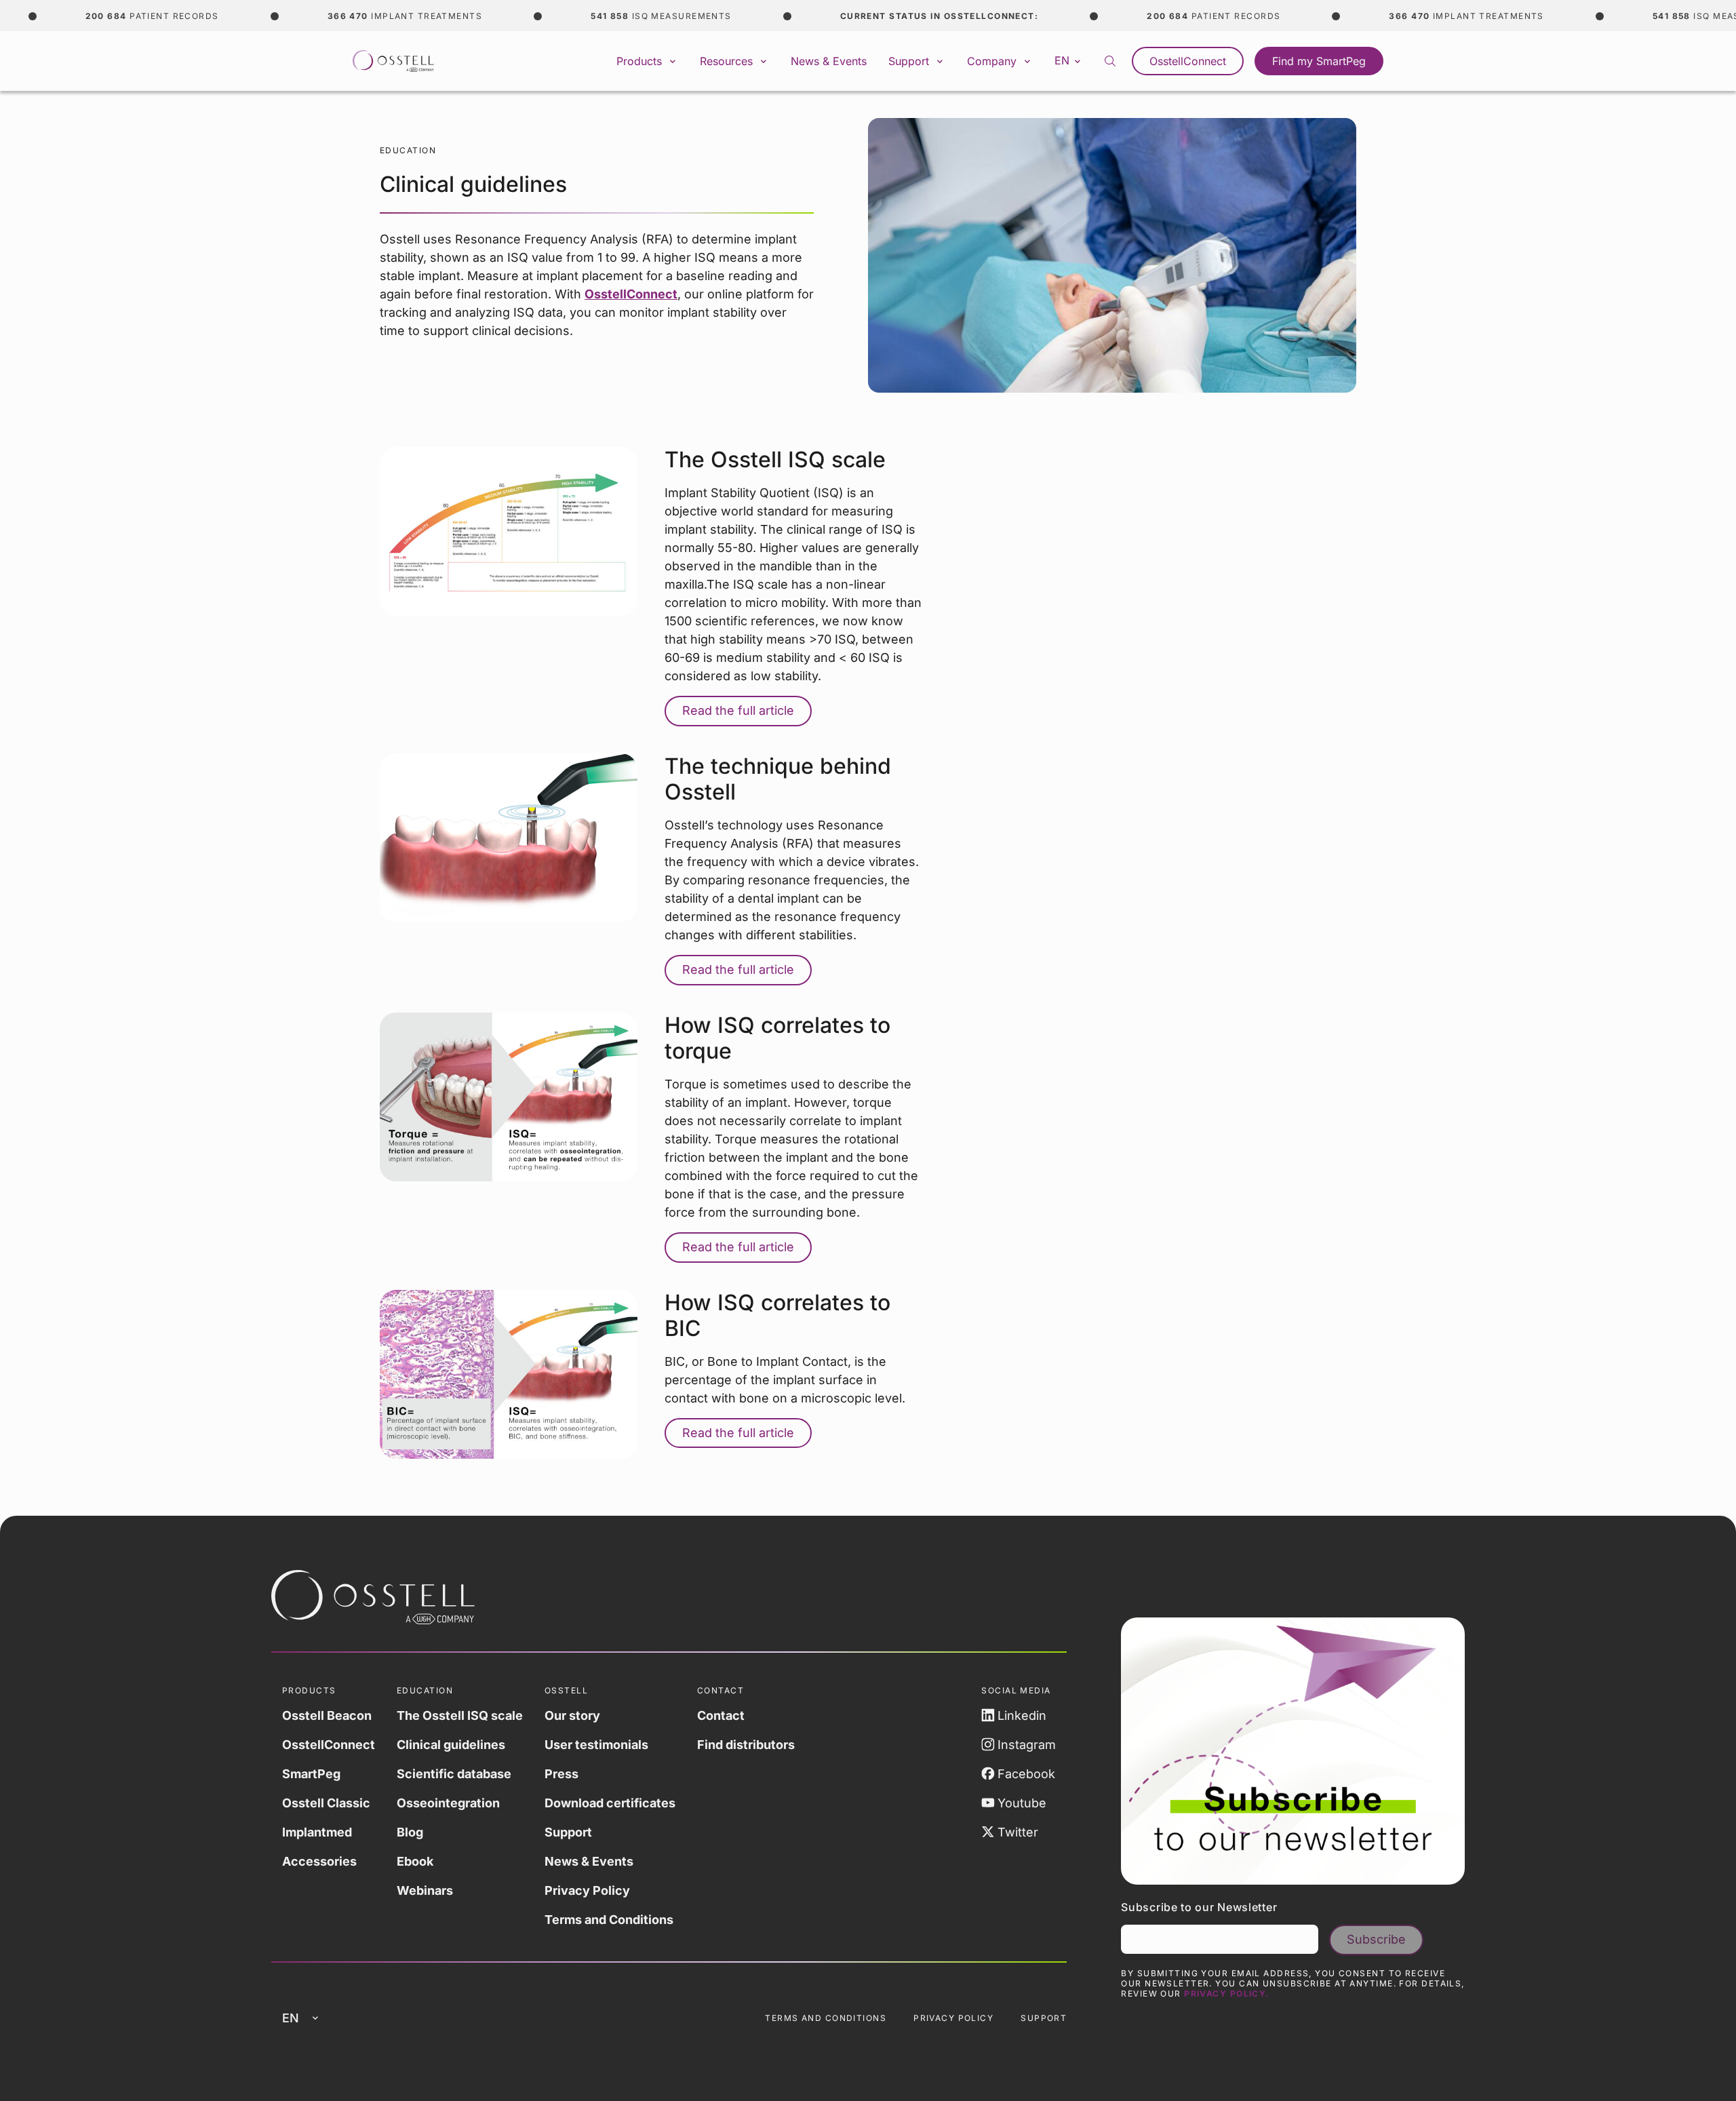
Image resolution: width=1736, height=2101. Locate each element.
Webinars (425, 1890)
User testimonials (596, 1745)
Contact (721, 1715)
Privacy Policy (587, 1890)
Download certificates (610, 1803)
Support (568, 1832)
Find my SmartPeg (1319, 61)
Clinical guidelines (451, 1745)
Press (561, 1774)
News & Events (829, 61)
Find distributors (746, 1745)
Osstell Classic (326, 1803)
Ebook (415, 1861)
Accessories (319, 1861)
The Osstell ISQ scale (460, 1715)
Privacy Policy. (1227, 1994)
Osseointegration (448, 1803)
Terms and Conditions (609, 1920)
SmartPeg (311, 1774)
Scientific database (454, 1774)
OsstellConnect (1188, 61)
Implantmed (317, 1832)
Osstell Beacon (327, 1715)
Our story (572, 1715)
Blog (410, 1832)
